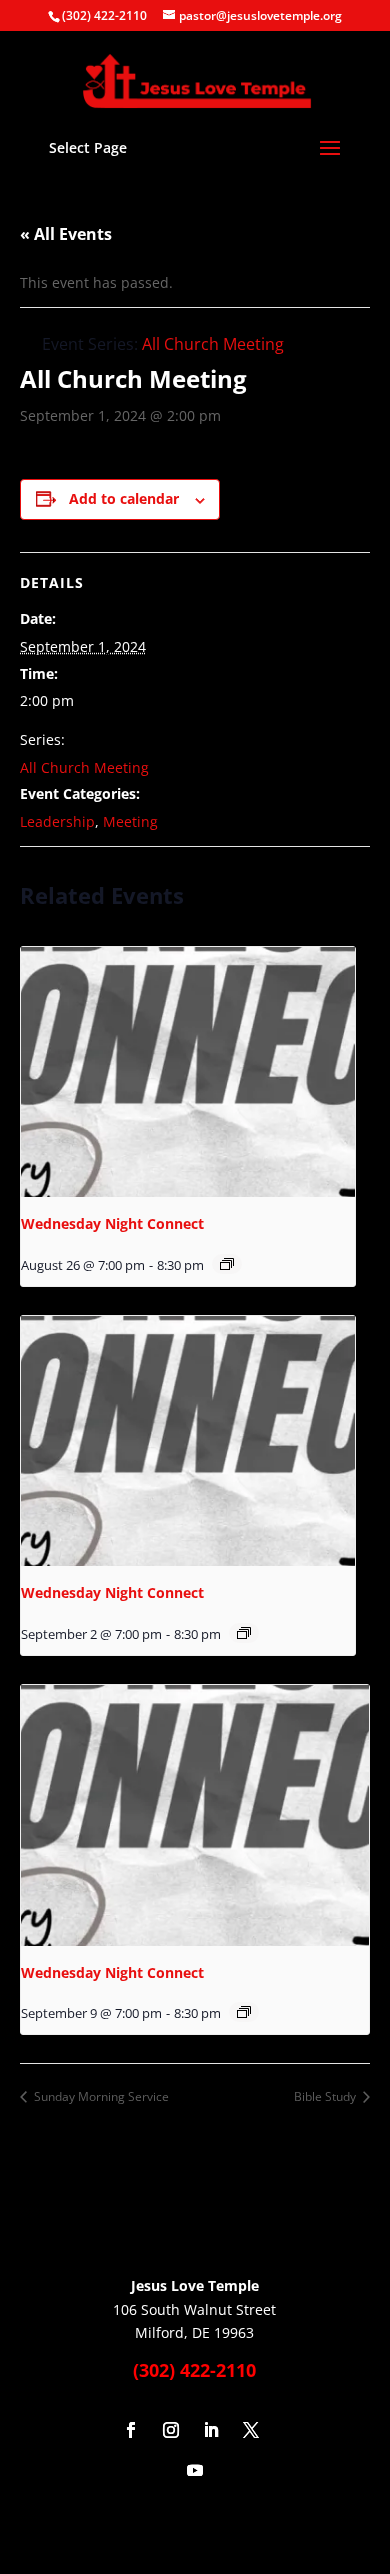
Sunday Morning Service (100, 2096)
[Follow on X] (251, 2430)
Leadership (57, 821)
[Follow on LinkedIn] (211, 2430)
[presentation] (188, 1072)
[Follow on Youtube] (195, 2470)
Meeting (130, 821)
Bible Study (326, 2096)
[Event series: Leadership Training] (227, 1264)
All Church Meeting (84, 767)
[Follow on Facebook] (131, 2430)
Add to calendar (124, 498)
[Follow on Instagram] (171, 2430)
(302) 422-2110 (104, 15)
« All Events (66, 234)
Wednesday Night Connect (112, 1223)
